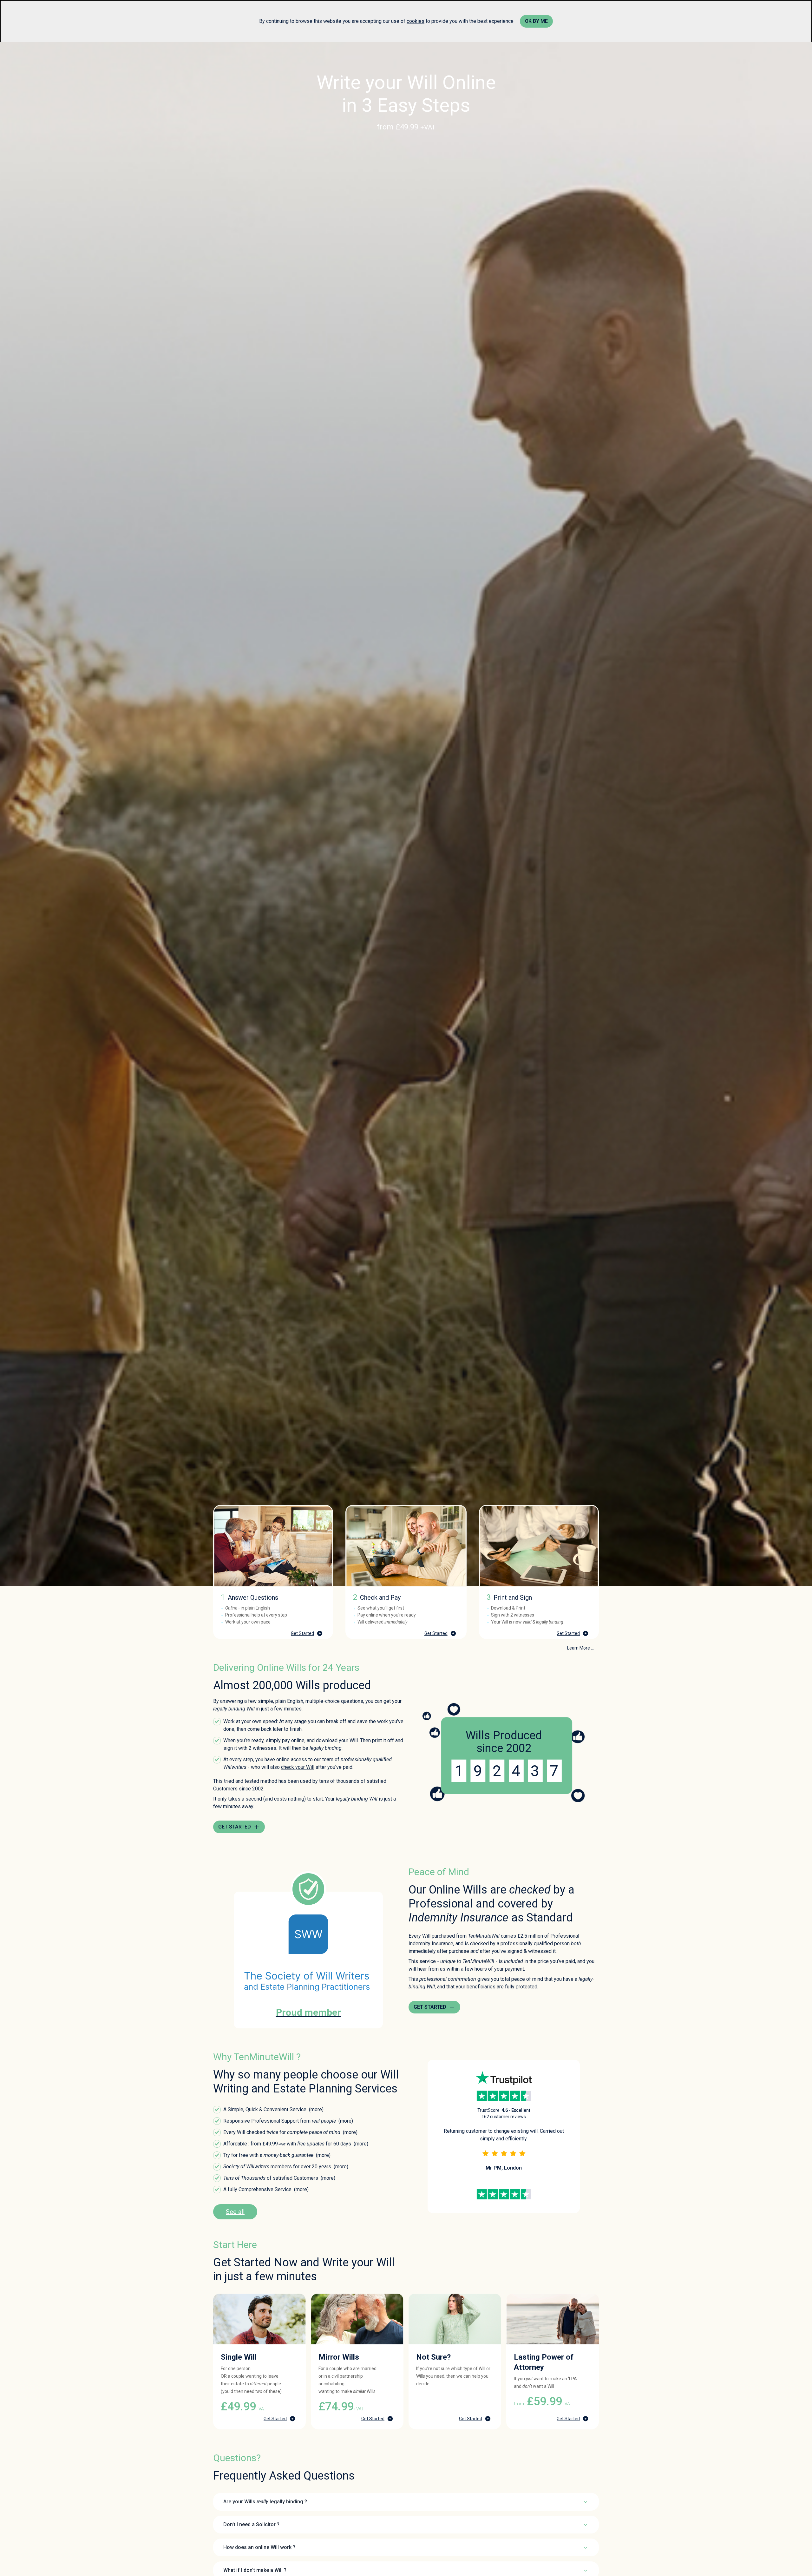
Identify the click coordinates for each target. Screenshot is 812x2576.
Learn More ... (580, 1648)
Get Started (302, 1633)
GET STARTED (235, 1827)
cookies (416, 21)
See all (235, 2212)
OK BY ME (536, 21)
